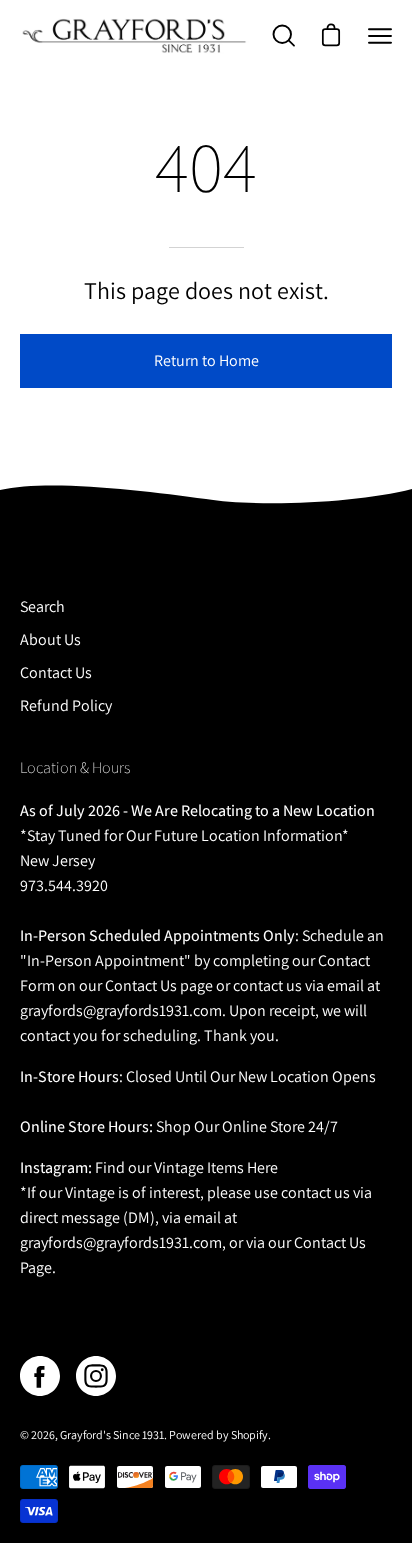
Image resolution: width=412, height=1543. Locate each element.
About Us (50, 639)
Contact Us (56, 672)
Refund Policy (66, 705)
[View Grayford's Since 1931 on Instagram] (96, 1376)
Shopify (249, 1434)
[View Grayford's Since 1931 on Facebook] (40, 1376)
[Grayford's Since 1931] (135, 35)
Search (42, 606)
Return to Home (206, 360)
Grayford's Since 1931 (112, 1434)
